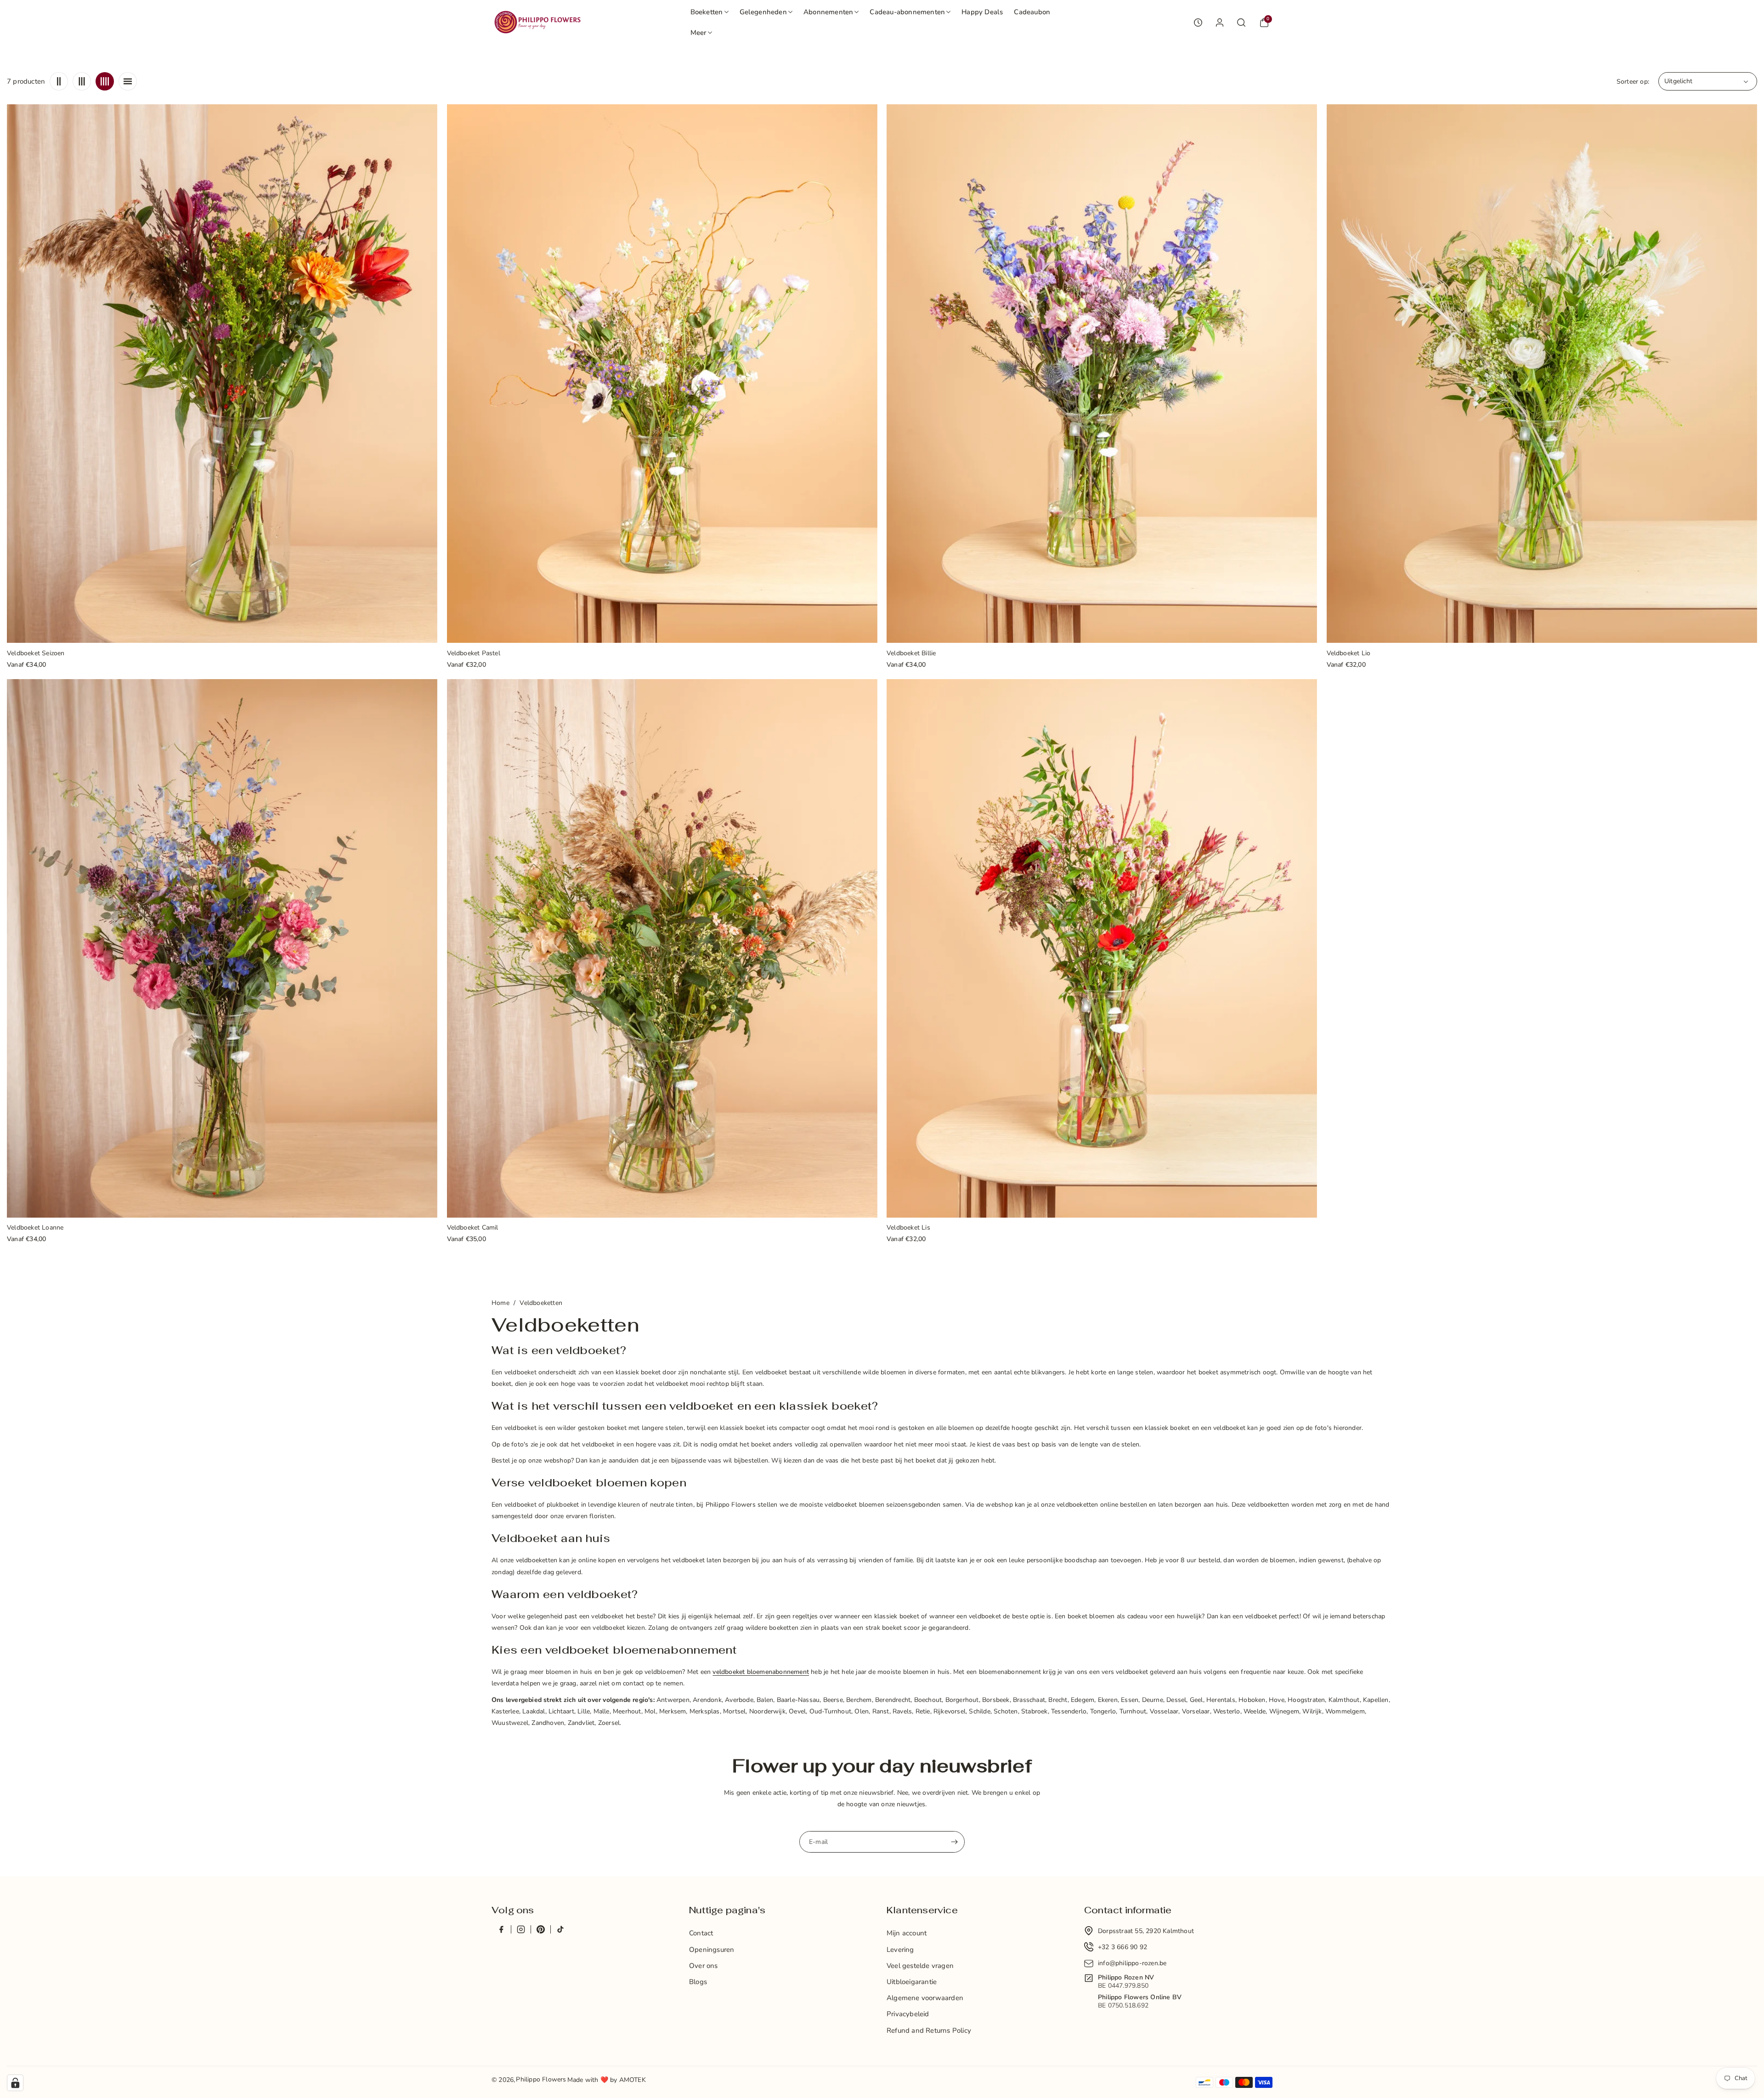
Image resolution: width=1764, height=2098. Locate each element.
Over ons (704, 1966)
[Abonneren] (954, 1842)
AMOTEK (633, 2080)
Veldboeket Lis (908, 1228)
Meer (698, 33)
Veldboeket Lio (1349, 654)
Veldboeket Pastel (474, 654)
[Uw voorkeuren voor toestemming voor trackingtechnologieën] (15, 2083)
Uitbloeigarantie (912, 1982)
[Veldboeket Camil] (662, 948)
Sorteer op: (1633, 82)
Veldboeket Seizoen (36, 654)
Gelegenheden (763, 12)
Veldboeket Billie (911, 654)
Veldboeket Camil (473, 1228)
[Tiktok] (560, 1929)
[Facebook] (501, 1929)
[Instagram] (521, 1929)
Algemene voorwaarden (925, 1998)
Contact (701, 1933)
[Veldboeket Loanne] (222, 948)
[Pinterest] (540, 1929)
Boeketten (707, 12)
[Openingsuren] (1198, 23)
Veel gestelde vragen (920, 1966)
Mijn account (907, 1933)
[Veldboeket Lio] (1542, 374)
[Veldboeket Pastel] (662, 374)
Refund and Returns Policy (929, 2030)
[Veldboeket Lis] (1102, 948)
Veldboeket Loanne (35, 1228)
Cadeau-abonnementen (907, 12)
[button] (710, 12)
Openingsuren (712, 1950)
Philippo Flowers (541, 2079)
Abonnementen (828, 12)
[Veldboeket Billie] (1102, 374)
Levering (900, 1950)
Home (500, 1303)
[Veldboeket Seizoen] (222, 374)
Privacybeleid (908, 2014)
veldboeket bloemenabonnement (761, 1672)
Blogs (698, 1982)
